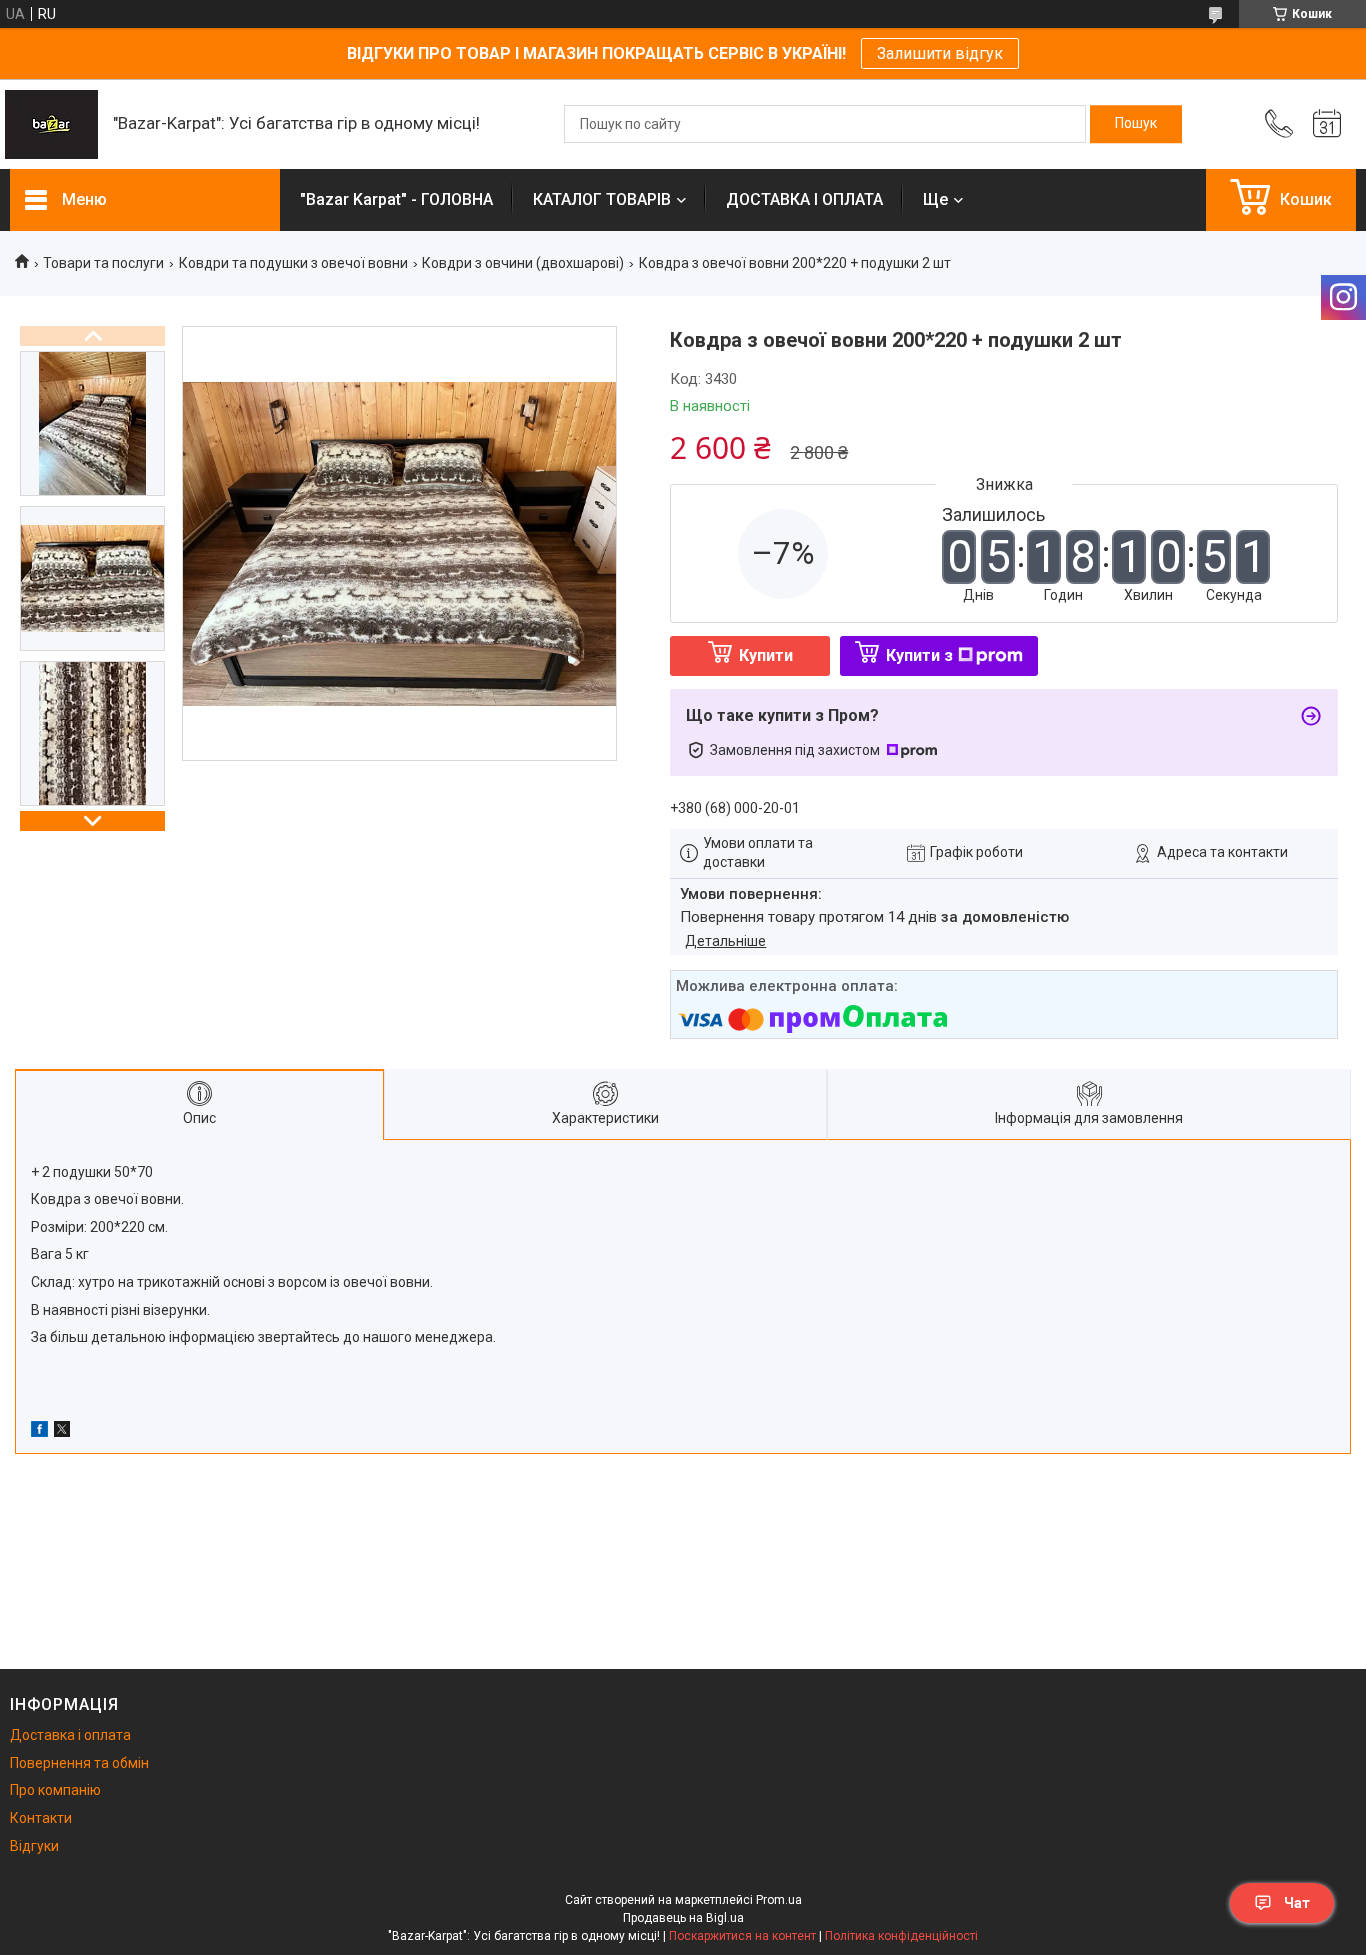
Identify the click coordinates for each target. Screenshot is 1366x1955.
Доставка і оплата (70, 1735)
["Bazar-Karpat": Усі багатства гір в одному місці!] (51, 124)
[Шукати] (1136, 124)
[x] (62, 1432)
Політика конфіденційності (901, 1936)
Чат (1297, 1903)
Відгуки (34, 1846)
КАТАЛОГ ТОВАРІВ (602, 199)
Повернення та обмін (79, 1763)
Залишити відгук (940, 53)
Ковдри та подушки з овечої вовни (293, 263)
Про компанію (55, 1790)
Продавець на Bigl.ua (683, 1918)
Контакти (41, 1818)
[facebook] (39, 1432)
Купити (766, 655)
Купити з (919, 655)
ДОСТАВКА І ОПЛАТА (804, 199)
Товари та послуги (103, 263)
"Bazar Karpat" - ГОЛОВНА (396, 199)
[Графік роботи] (1327, 124)
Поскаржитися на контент (742, 1936)
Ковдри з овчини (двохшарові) (523, 263)
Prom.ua (779, 1900)
